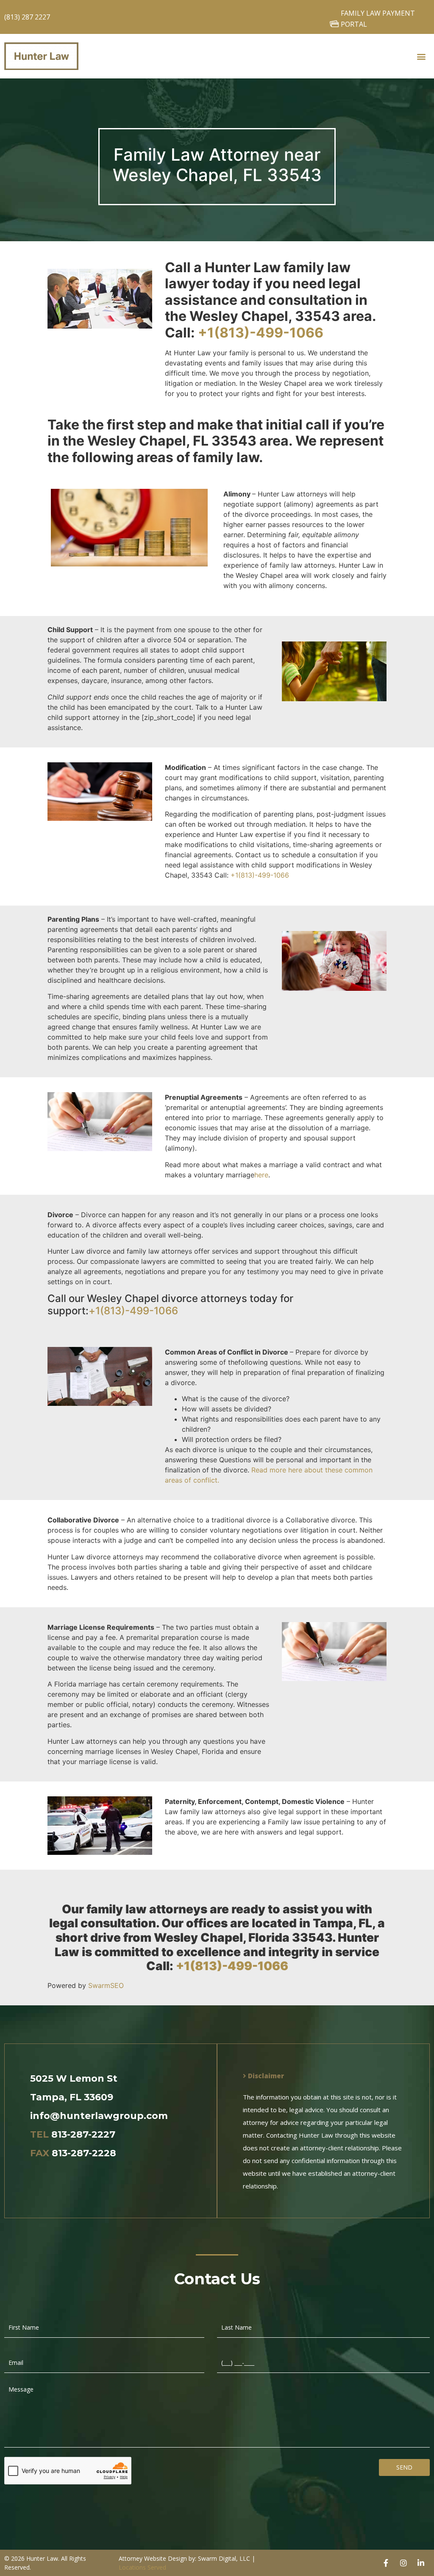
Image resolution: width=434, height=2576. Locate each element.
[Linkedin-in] (421, 2563)
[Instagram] (403, 2563)
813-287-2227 (83, 2134)
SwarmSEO (106, 1985)
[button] (421, 56)
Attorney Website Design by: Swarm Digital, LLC (184, 2558)
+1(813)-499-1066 (261, 333)
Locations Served (142, 2567)
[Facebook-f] (386, 2563)
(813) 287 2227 (27, 17)
